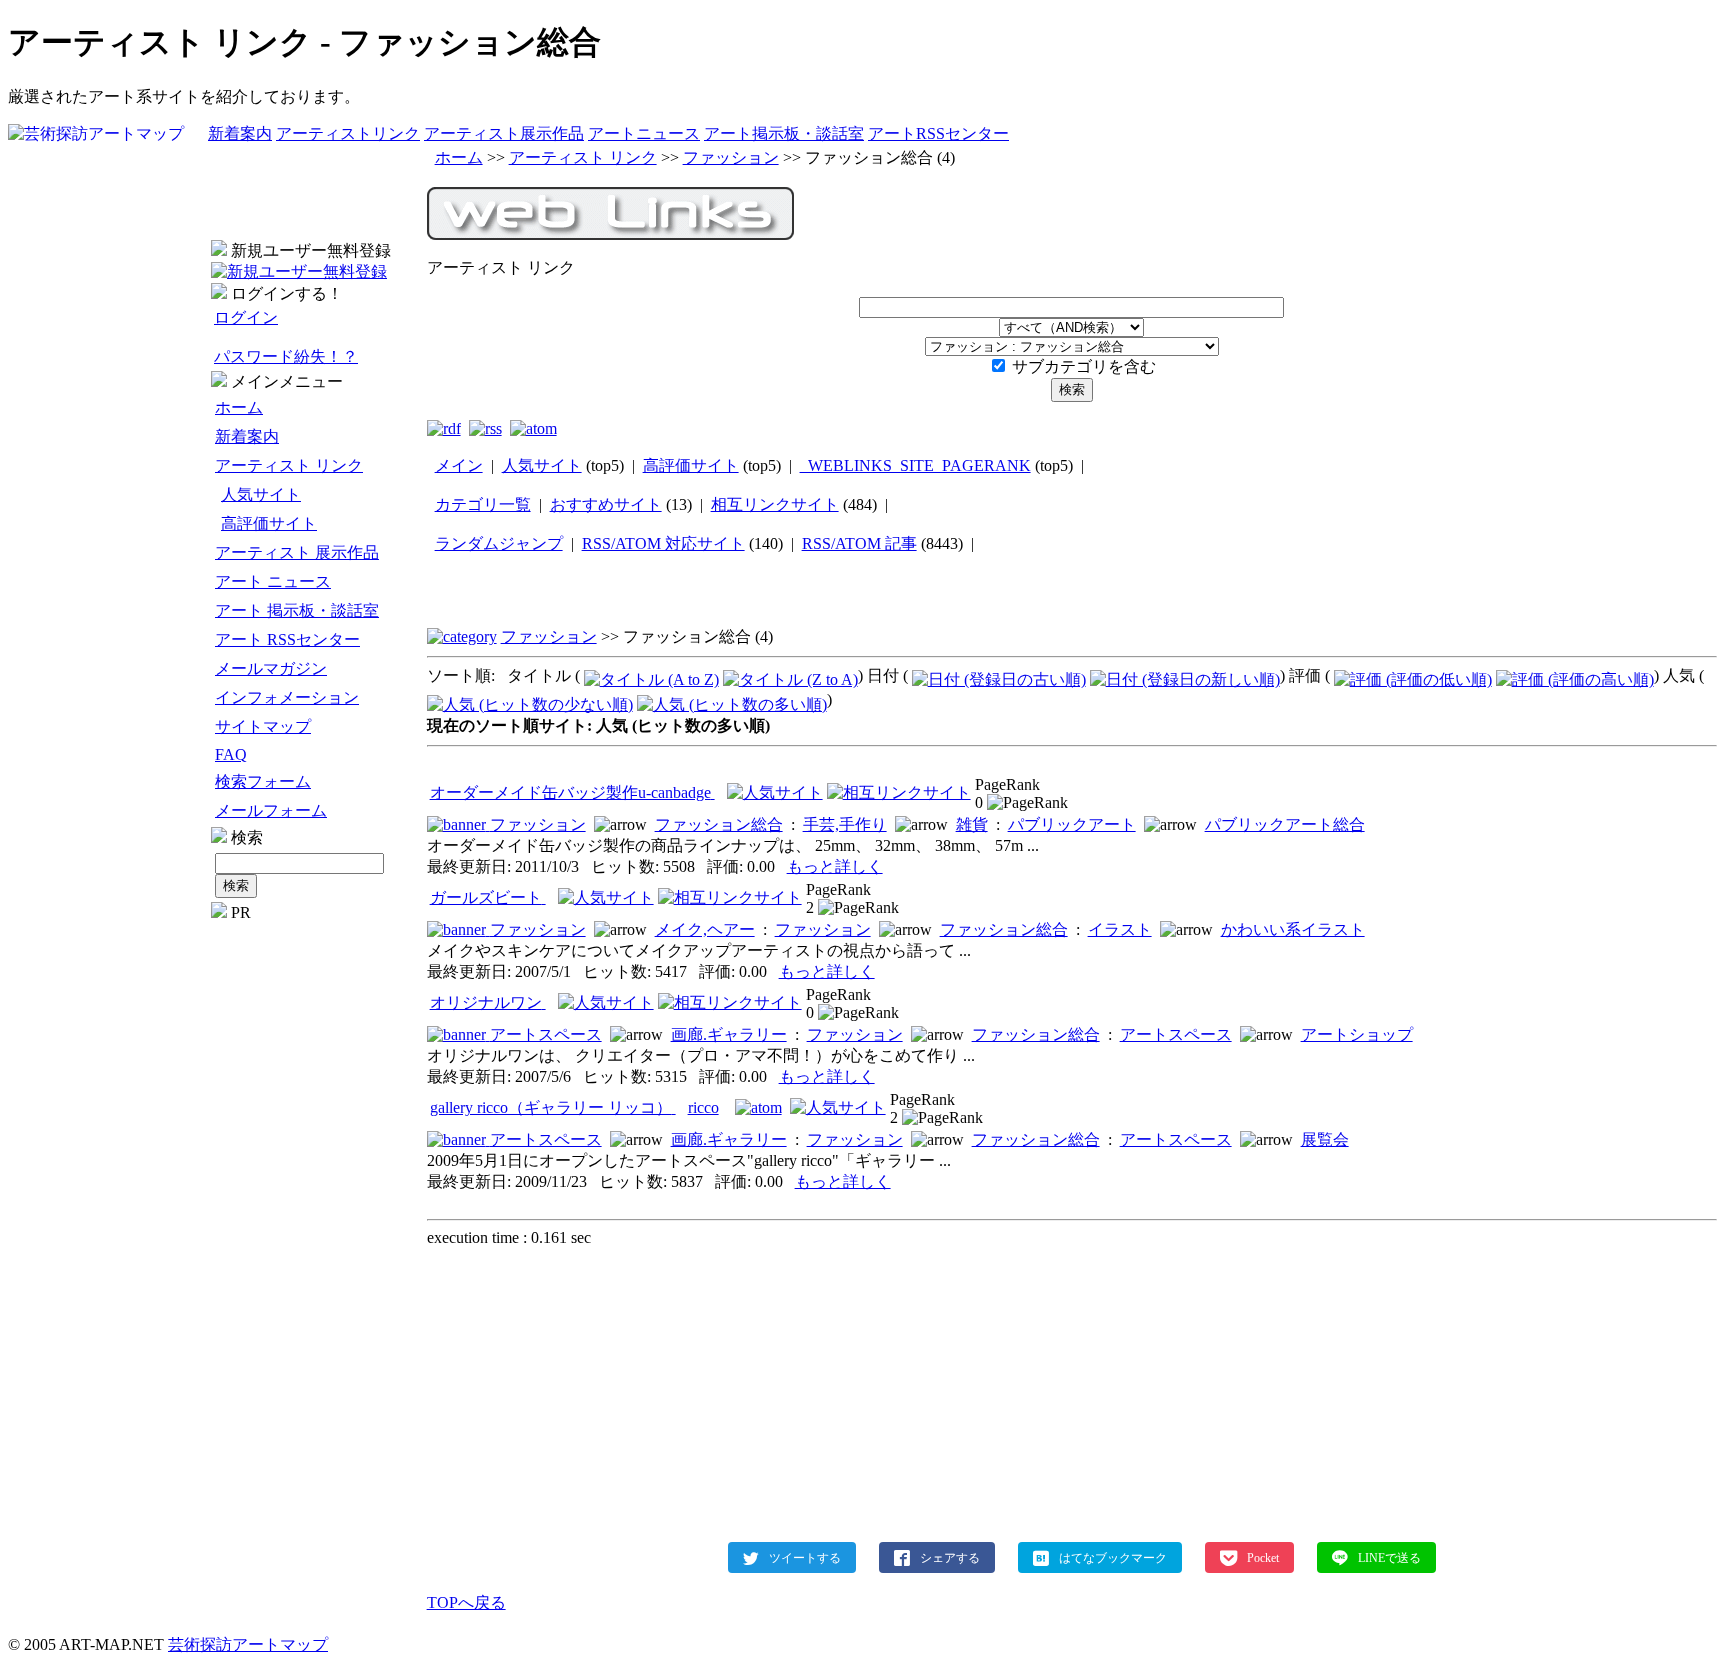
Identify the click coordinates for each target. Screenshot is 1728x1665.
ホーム (239, 407)
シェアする (950, 1557)
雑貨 (972, 824)
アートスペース (546, 1034)
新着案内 (240, 133)
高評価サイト (269, 523)
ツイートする (805, 1557)
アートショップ (1357, 1034)
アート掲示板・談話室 (784, 133)
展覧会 (1325, 1139)
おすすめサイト (606, 504)
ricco (703, 1107)
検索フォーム (263, 781)
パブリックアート (1072, 824)
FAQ (231, 754)
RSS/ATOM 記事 (859, 543)
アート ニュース (273, 581)
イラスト (1120, 929)
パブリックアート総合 (1285, 824)
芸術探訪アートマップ (248, 1644)
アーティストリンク (348, 133)
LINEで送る (1389, 1557)
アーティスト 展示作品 (297, 552)
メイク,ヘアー (705, 929)
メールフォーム (271, 810)
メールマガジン (271, 668)
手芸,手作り (845, 824)
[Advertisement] (315, 1222)
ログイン (246, 317)
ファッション (731, 157)
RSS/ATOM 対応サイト (663, 543)
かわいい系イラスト (1293, 929)
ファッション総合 (719, 824)
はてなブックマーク (1113, 1557)
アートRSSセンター (938, 133)
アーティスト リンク (289, 465)
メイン (459, 465)
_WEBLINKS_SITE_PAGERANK (915, 465)
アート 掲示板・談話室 (297, 610)
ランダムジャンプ (499, 543)
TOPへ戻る (466, 1602)
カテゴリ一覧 (483, 504)
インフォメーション (287, 697)
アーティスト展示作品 (504, 133)
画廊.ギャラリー (729, 1034)
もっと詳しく (835, 866)
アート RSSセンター (287, 639)
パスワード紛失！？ (286, 356)
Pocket (1263, 1557)
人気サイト (261, 494)
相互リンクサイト (775, 504)
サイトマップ (263, 726)
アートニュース (644, 133)
